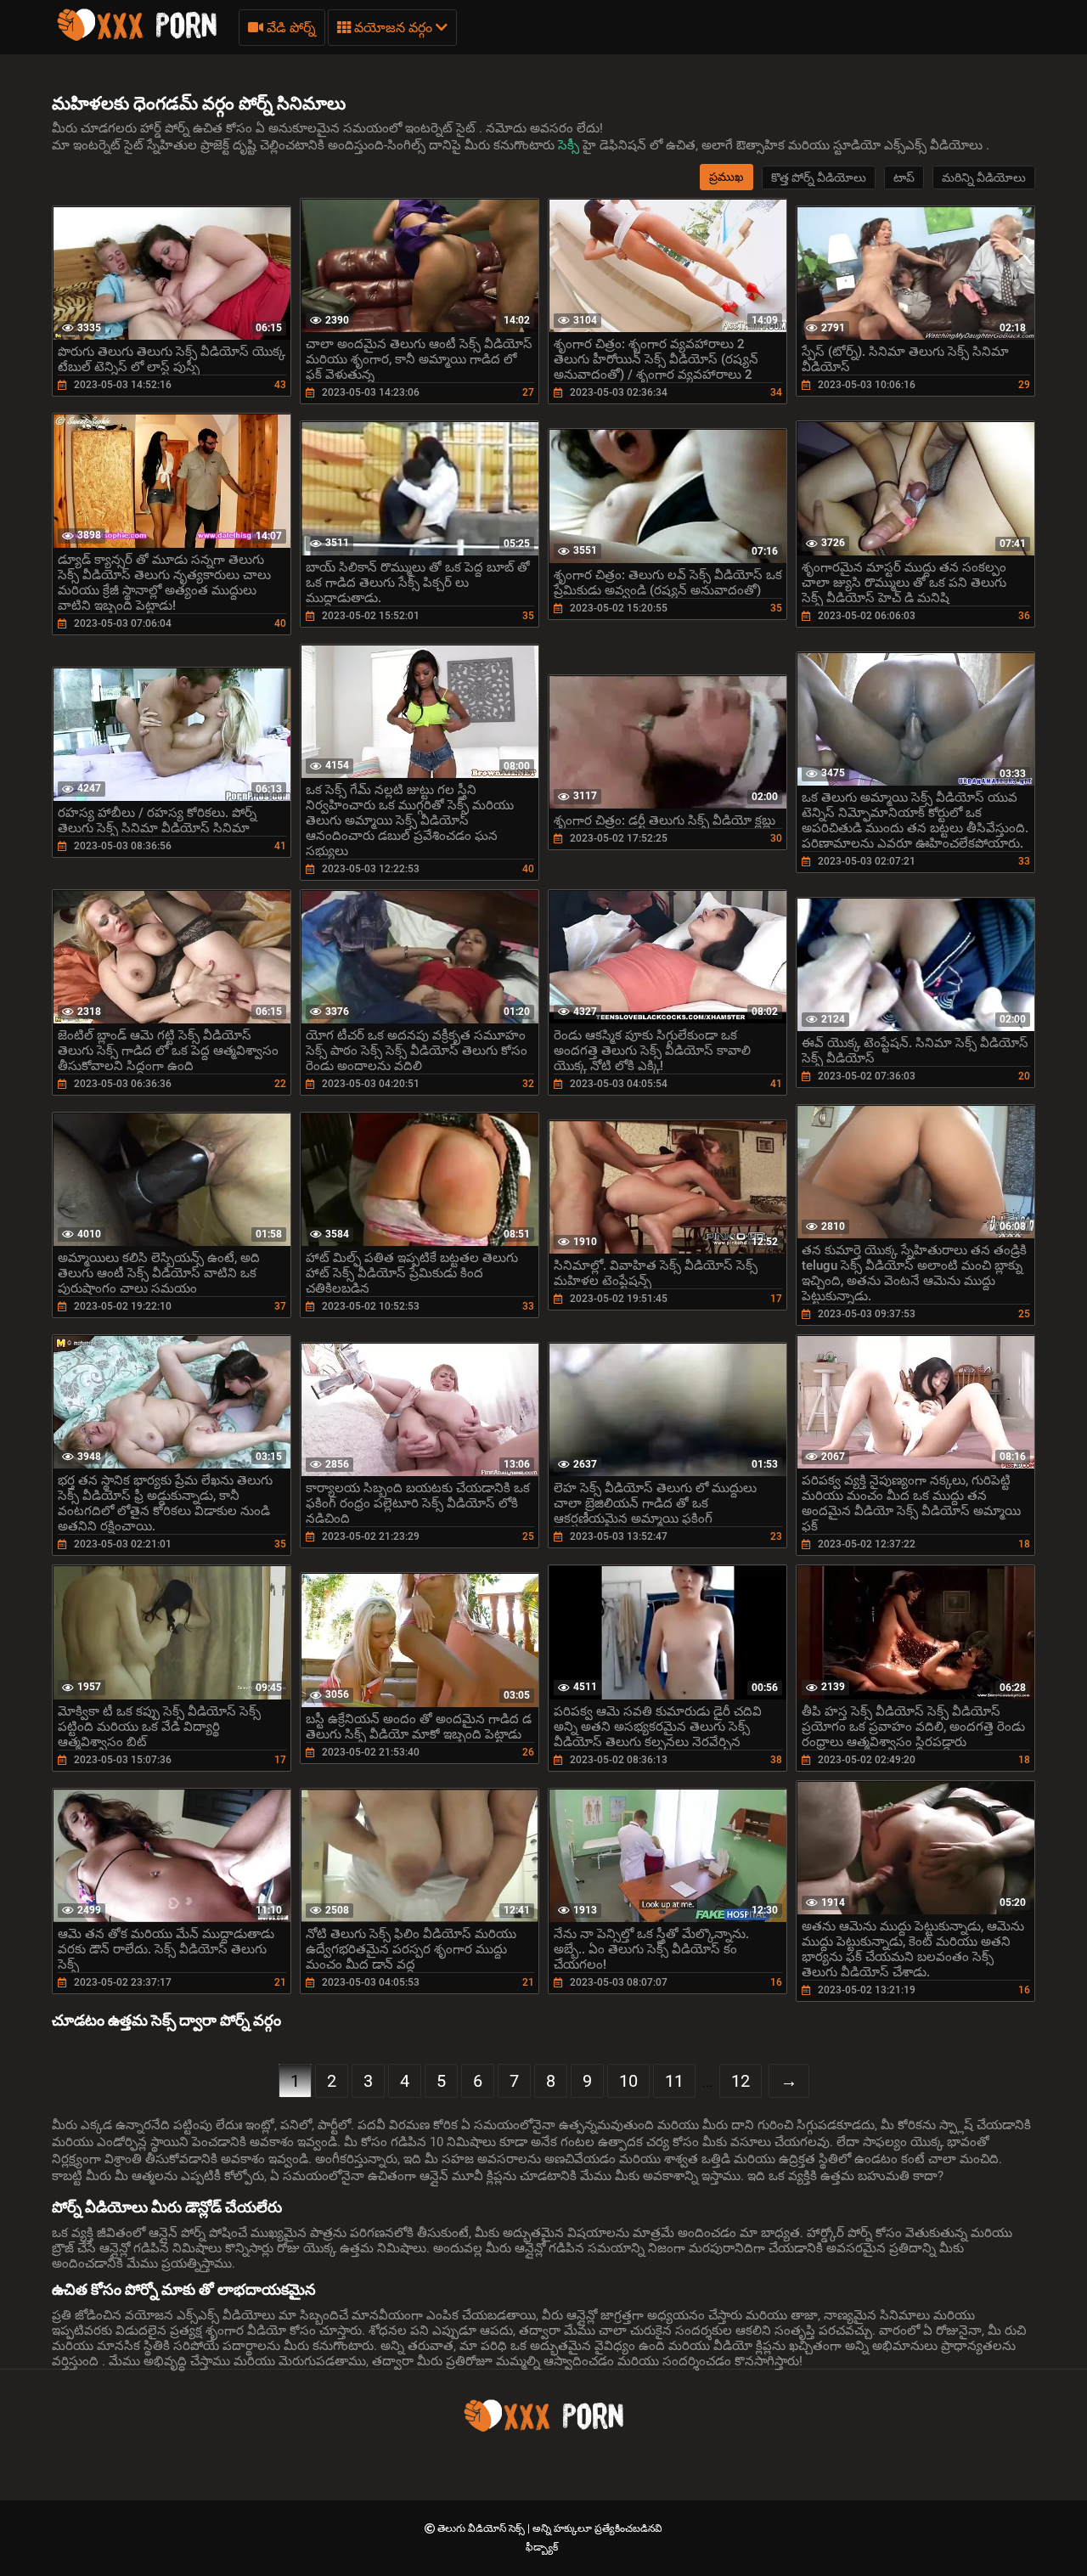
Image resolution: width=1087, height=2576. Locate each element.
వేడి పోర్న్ (290, 28)
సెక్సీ (570, 145)
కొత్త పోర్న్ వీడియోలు (819, 178)
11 (674, 2081)
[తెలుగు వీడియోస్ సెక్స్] (137, 38)
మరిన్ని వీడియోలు (984, 178)
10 (628, 2081)
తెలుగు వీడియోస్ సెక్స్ (482, 2528)
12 (741, 2081)
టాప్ (904, 178)
